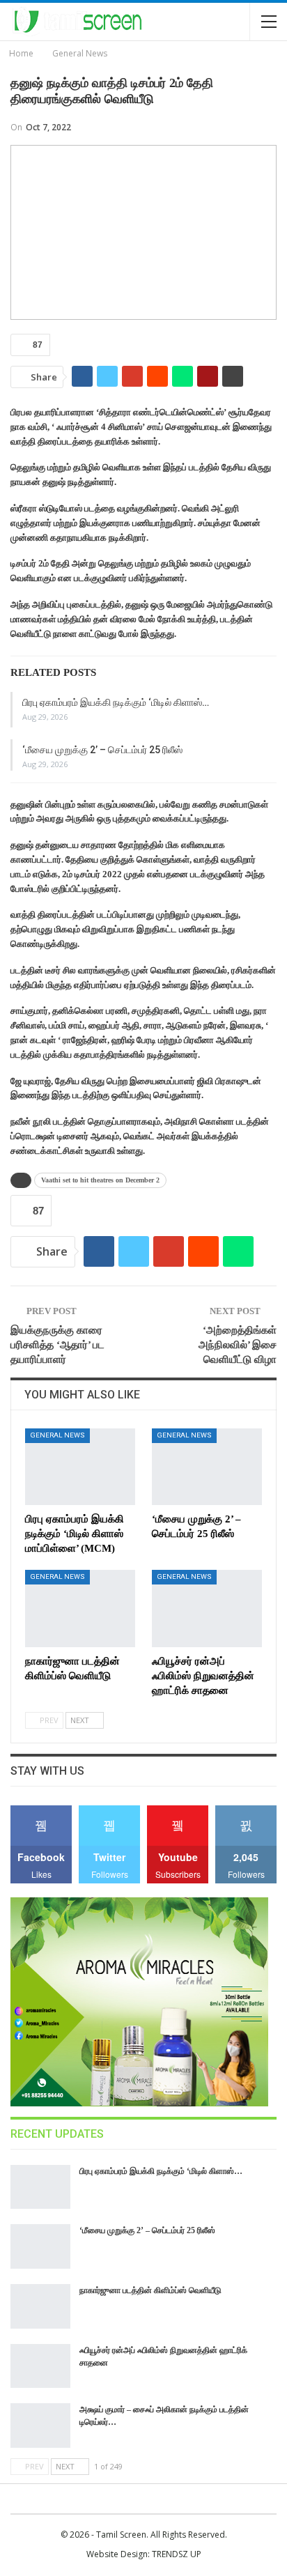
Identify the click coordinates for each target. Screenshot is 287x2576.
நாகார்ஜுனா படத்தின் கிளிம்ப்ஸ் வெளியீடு (150, 2290)
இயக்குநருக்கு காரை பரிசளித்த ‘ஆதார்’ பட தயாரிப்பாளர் (57, 1345)
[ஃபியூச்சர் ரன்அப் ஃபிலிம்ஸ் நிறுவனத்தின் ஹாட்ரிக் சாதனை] (207, 1609)
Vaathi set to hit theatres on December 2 (100, 1180)
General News (57, 1435)
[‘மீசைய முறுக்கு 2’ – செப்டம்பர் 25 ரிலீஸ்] (207, 1467)
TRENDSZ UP (177, 2554)
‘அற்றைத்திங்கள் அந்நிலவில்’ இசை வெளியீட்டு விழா (238, 1345)
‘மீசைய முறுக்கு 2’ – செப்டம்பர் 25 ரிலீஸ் (102, 750)
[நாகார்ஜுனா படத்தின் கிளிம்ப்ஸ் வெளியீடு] (80, 1609)
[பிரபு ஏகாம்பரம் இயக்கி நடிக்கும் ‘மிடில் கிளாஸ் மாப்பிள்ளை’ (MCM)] (80, 1467)
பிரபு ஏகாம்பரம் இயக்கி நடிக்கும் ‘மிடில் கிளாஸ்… (116, 702)
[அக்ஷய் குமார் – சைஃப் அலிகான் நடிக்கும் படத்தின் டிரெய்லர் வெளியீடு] (40, 2425)
